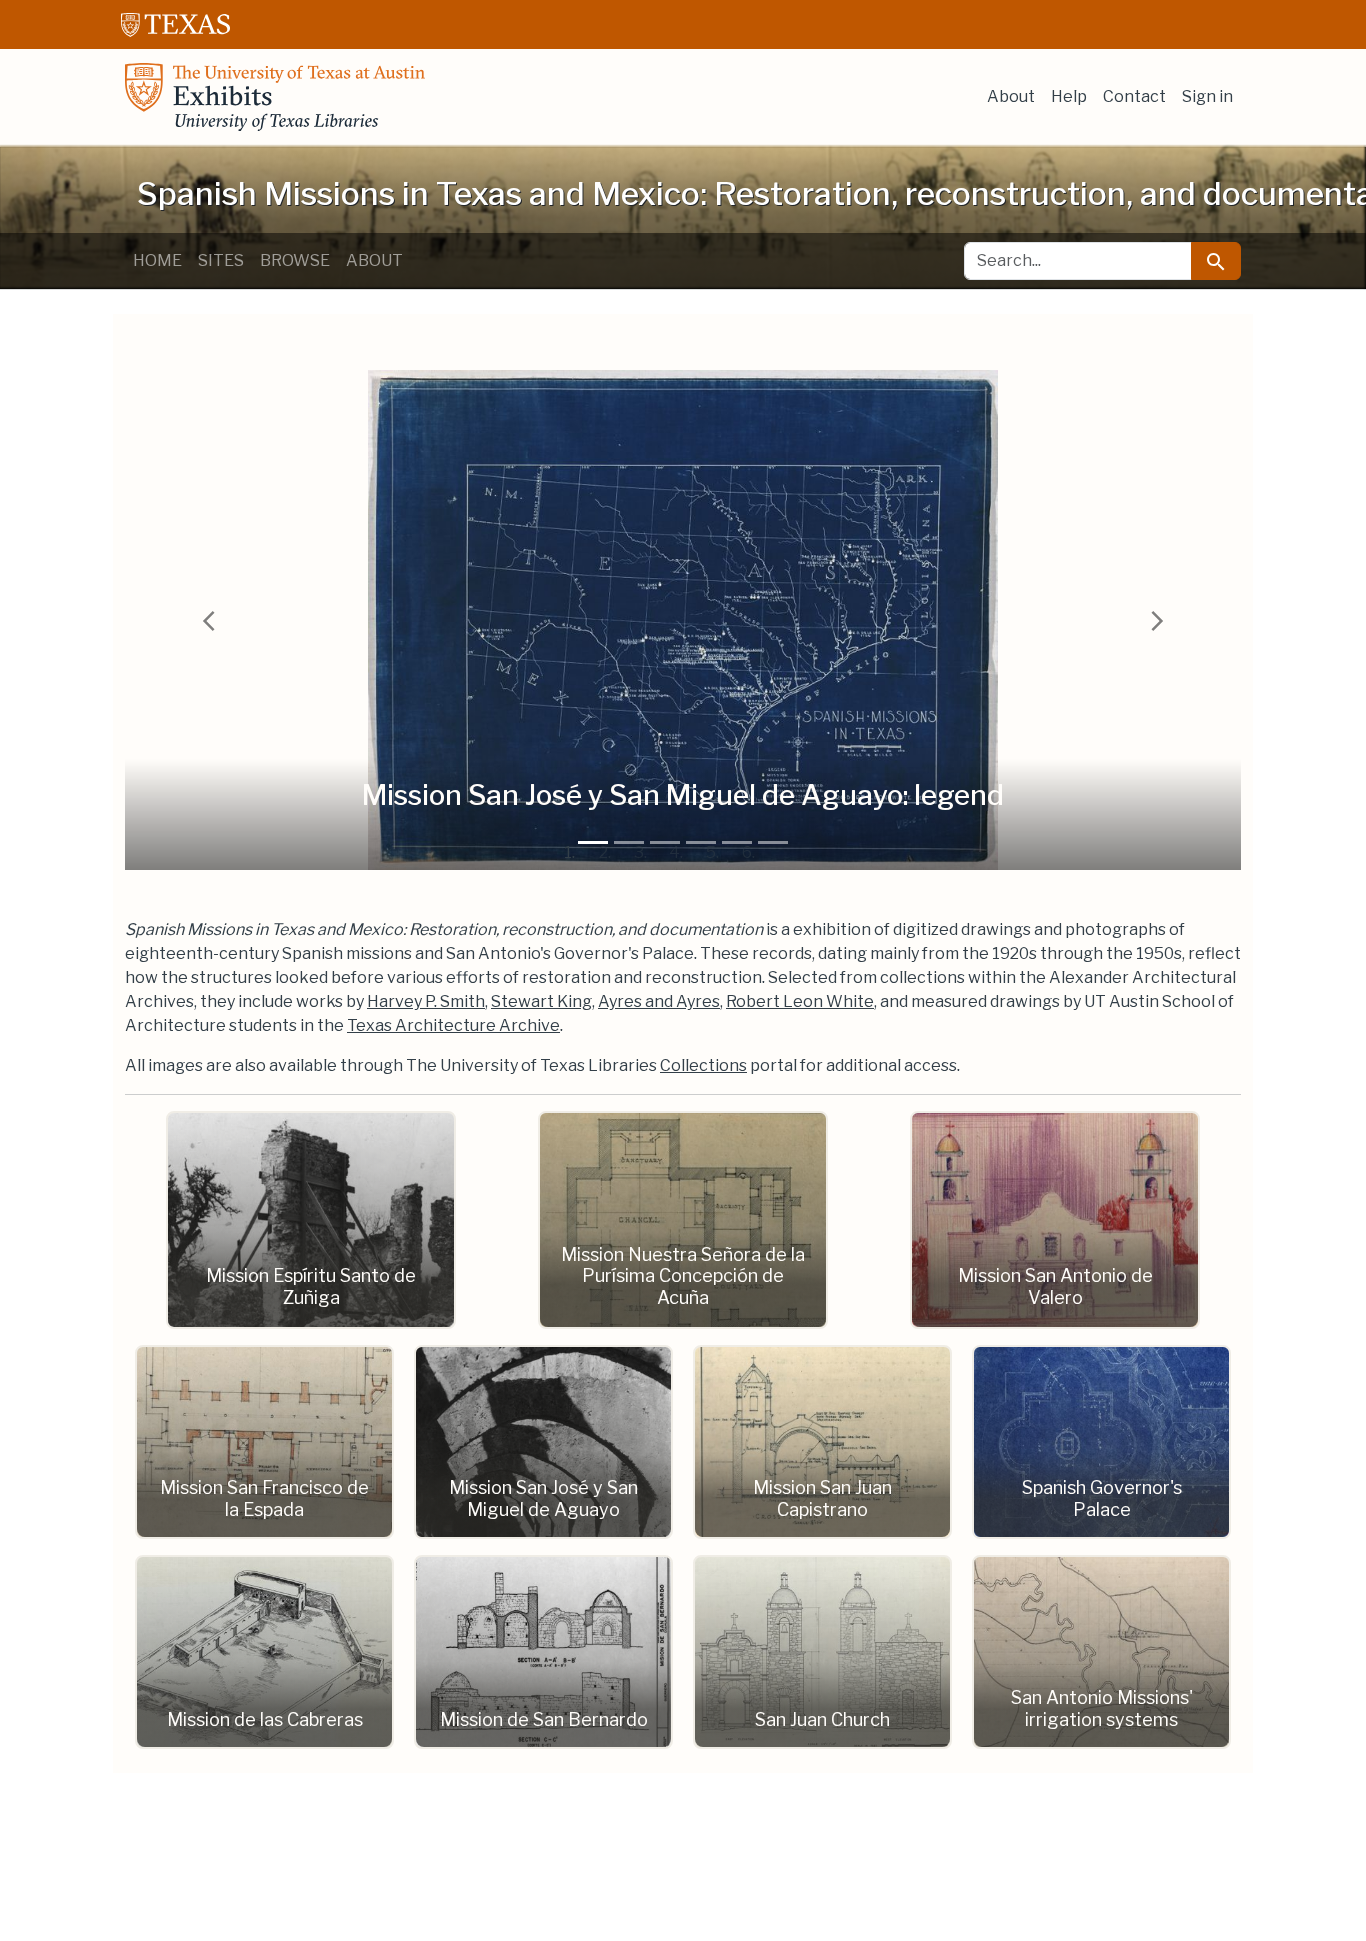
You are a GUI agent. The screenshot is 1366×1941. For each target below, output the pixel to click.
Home (157, 260)
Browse (295, 260)
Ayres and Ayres (659, 1001)
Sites (221, 260)
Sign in (1207, 96)
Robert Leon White (800, 1001)
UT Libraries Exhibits (275, 97)
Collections (703, 1065)
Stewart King (541, 1001)
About (1011, 96)
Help (1069, 96)
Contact (1134, 96)
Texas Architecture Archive (453, 1025)
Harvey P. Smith (426, 1001)
